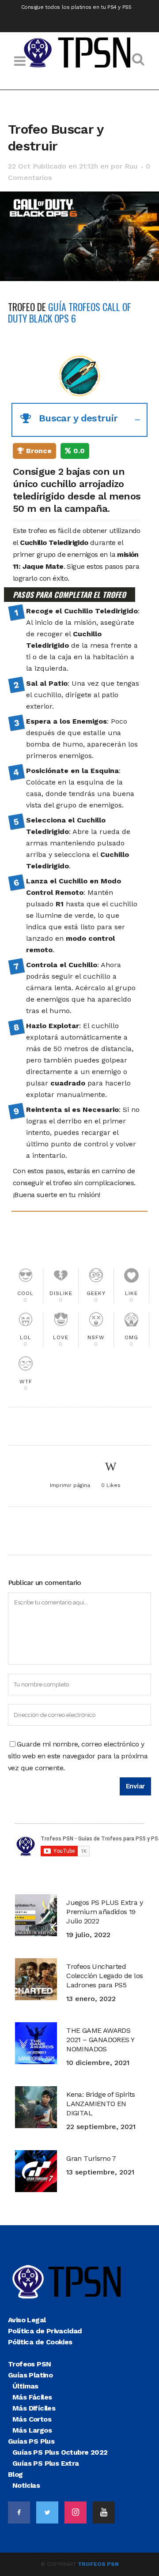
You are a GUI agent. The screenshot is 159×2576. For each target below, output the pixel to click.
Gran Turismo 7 (91, 2158)
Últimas (25, 2386)
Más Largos (32, 2430)
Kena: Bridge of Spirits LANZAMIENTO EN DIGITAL (100, 2104)
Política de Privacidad (45, 2331)
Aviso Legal (27, 2320)
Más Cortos (32, 2419)
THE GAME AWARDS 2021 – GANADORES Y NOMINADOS (100, 2040)
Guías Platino (30, 2375)
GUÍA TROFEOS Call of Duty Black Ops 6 (70, 312)
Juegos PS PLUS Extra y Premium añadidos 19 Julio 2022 (104, 1912)
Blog (15, 2474)
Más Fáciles (32, 2397)
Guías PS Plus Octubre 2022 (60, 2452)
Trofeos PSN (29, 2364)
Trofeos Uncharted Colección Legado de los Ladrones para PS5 (104, 1976)
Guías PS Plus (31, 2441)
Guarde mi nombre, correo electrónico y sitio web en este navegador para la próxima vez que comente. (78, 1756)
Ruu (131, 166)
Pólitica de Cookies (40, 2342)
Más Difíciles (34, 2408)
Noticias (26, 2485)
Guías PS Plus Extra (46, 2463)
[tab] (79, 420)
